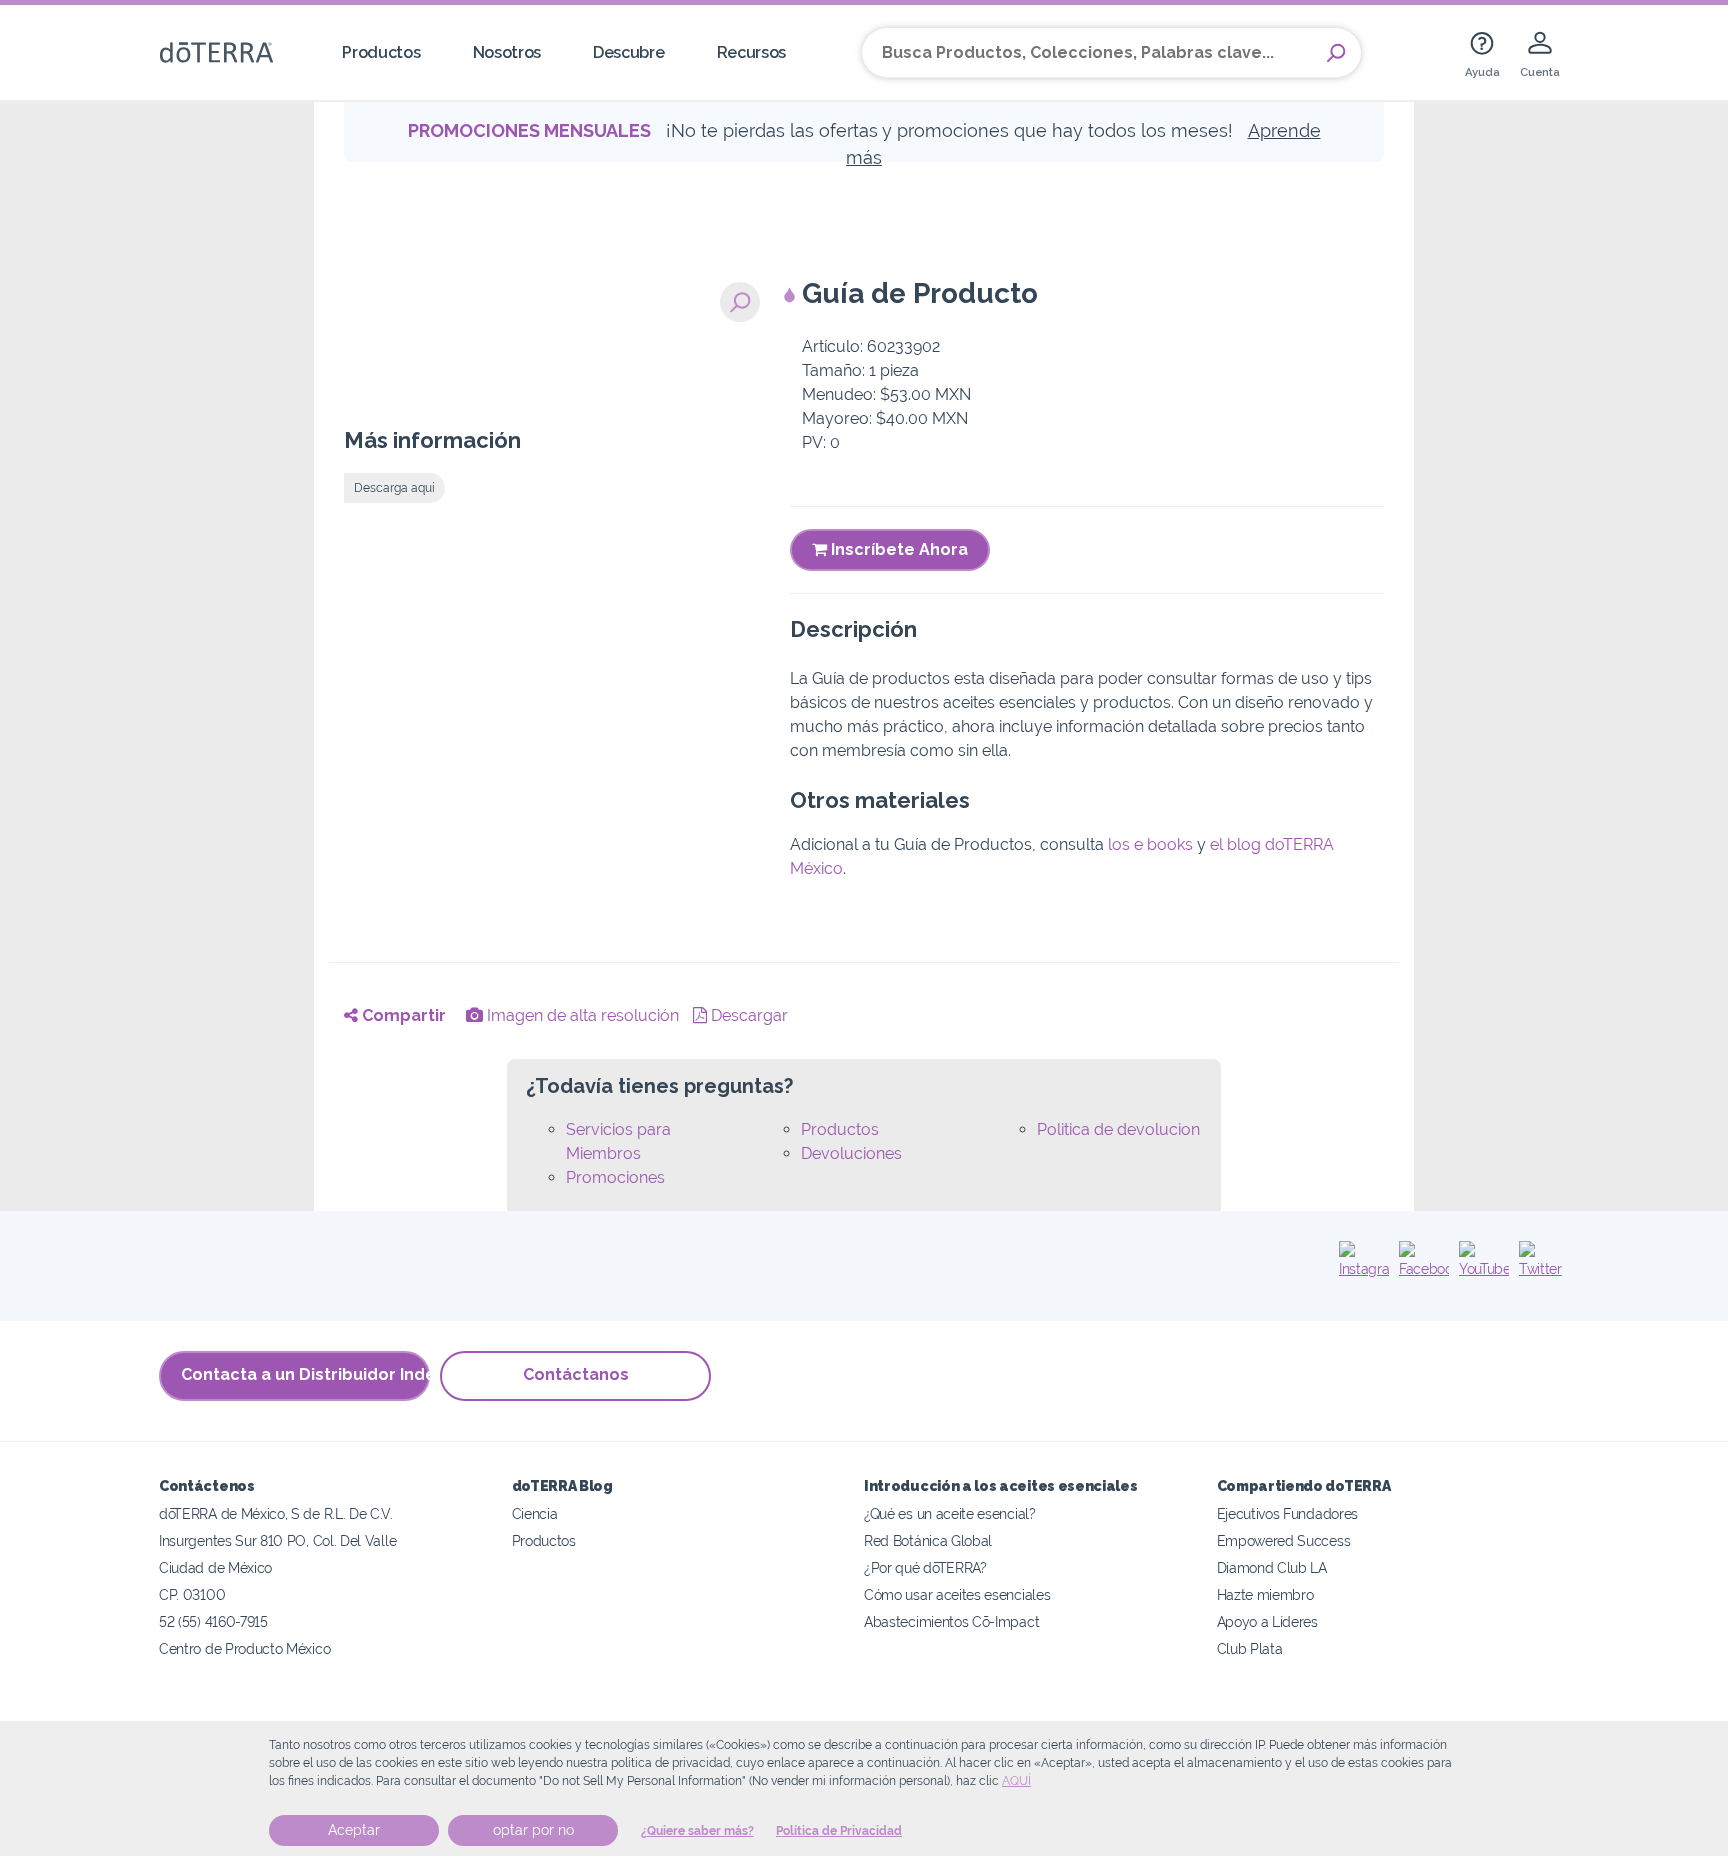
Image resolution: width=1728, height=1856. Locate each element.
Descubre (629, 52)
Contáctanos (576, 1374)
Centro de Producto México (244, 1648)
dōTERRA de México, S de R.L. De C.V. (276, 1513)
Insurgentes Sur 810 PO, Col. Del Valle (277, 1540)
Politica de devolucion (1118, 1129)
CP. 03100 (192, 1594)
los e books (1150, 844)
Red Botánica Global (928, 1540)
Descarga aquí (394, 488)
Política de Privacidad (839, 1831)
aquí (1016, 1781)
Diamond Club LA (1272, 1567)
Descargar (747, 1015)
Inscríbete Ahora (897, 549)
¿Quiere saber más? (697, 1831)
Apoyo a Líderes (1267, 1621)
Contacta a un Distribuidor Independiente (305, 1374)
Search (1336, 53)
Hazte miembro (1265, 1594)
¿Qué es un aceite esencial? (950, 1513)
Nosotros (507, 52)
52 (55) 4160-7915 (213, 1621)
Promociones (615, 1177)
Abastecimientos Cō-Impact (951, 1621)
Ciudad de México (215, 1567)
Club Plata (1250, 1648)
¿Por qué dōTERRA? (925, 1567)
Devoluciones (851, 1153)
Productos (381, 52)
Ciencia (535, 1513)
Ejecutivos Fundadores (1288, 1513)
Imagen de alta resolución (581, 1015)
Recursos (752, 52)
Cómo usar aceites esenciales (957, 1594)
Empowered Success (1284, 1540)
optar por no (533, 1830)
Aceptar (354, 1830)
